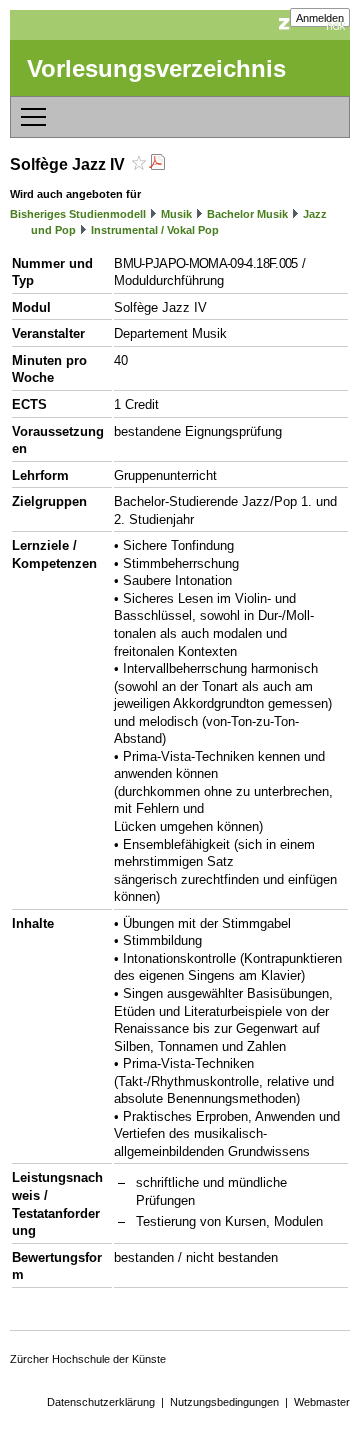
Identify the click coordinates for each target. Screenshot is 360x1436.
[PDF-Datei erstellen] (157, 164)
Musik (176, 214)
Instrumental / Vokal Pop (155, 230)
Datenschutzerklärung (101, 1402)
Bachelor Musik (247, 214)
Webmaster (322, 1402)
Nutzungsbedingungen (224, 1402)
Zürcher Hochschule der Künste (88, 1359)
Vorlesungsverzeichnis (156, 68)
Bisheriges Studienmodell (78, 214)
